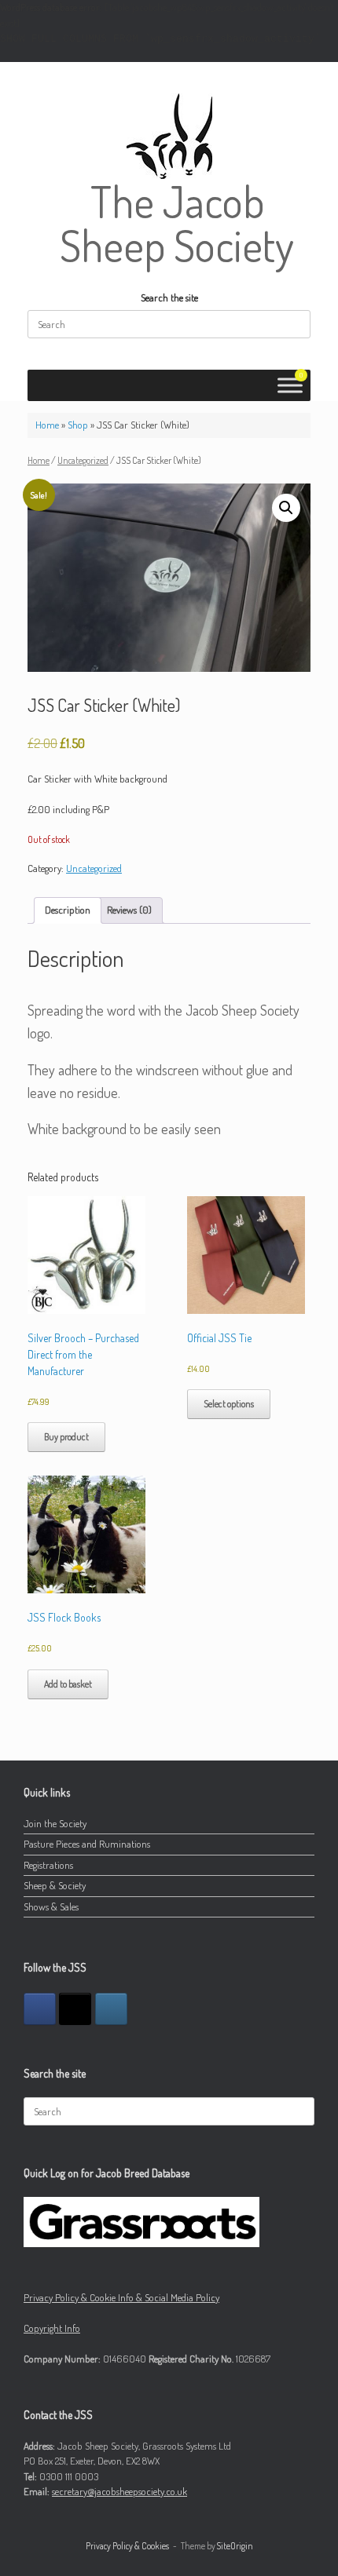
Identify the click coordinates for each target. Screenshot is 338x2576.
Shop (78, 425)
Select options (229, 1404)
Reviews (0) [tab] (129, 910)
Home (47, 425)
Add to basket (68, 1684)
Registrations (48, 1865)
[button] (286, 508)
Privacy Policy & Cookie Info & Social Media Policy (121, 2297)
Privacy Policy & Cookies (127, 2546)
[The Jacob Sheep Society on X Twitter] (75, 2009)
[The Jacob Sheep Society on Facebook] (40, 2009)
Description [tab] (68, 910)
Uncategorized (83, 460)
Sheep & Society (55, 1885)
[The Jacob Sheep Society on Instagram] (111, 2009)
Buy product (66, 1437)
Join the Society (55, 1823)
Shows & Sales (51, 1906)
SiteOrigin (235, 2546)
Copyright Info (52, 2328)
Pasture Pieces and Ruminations (87, 1844)
